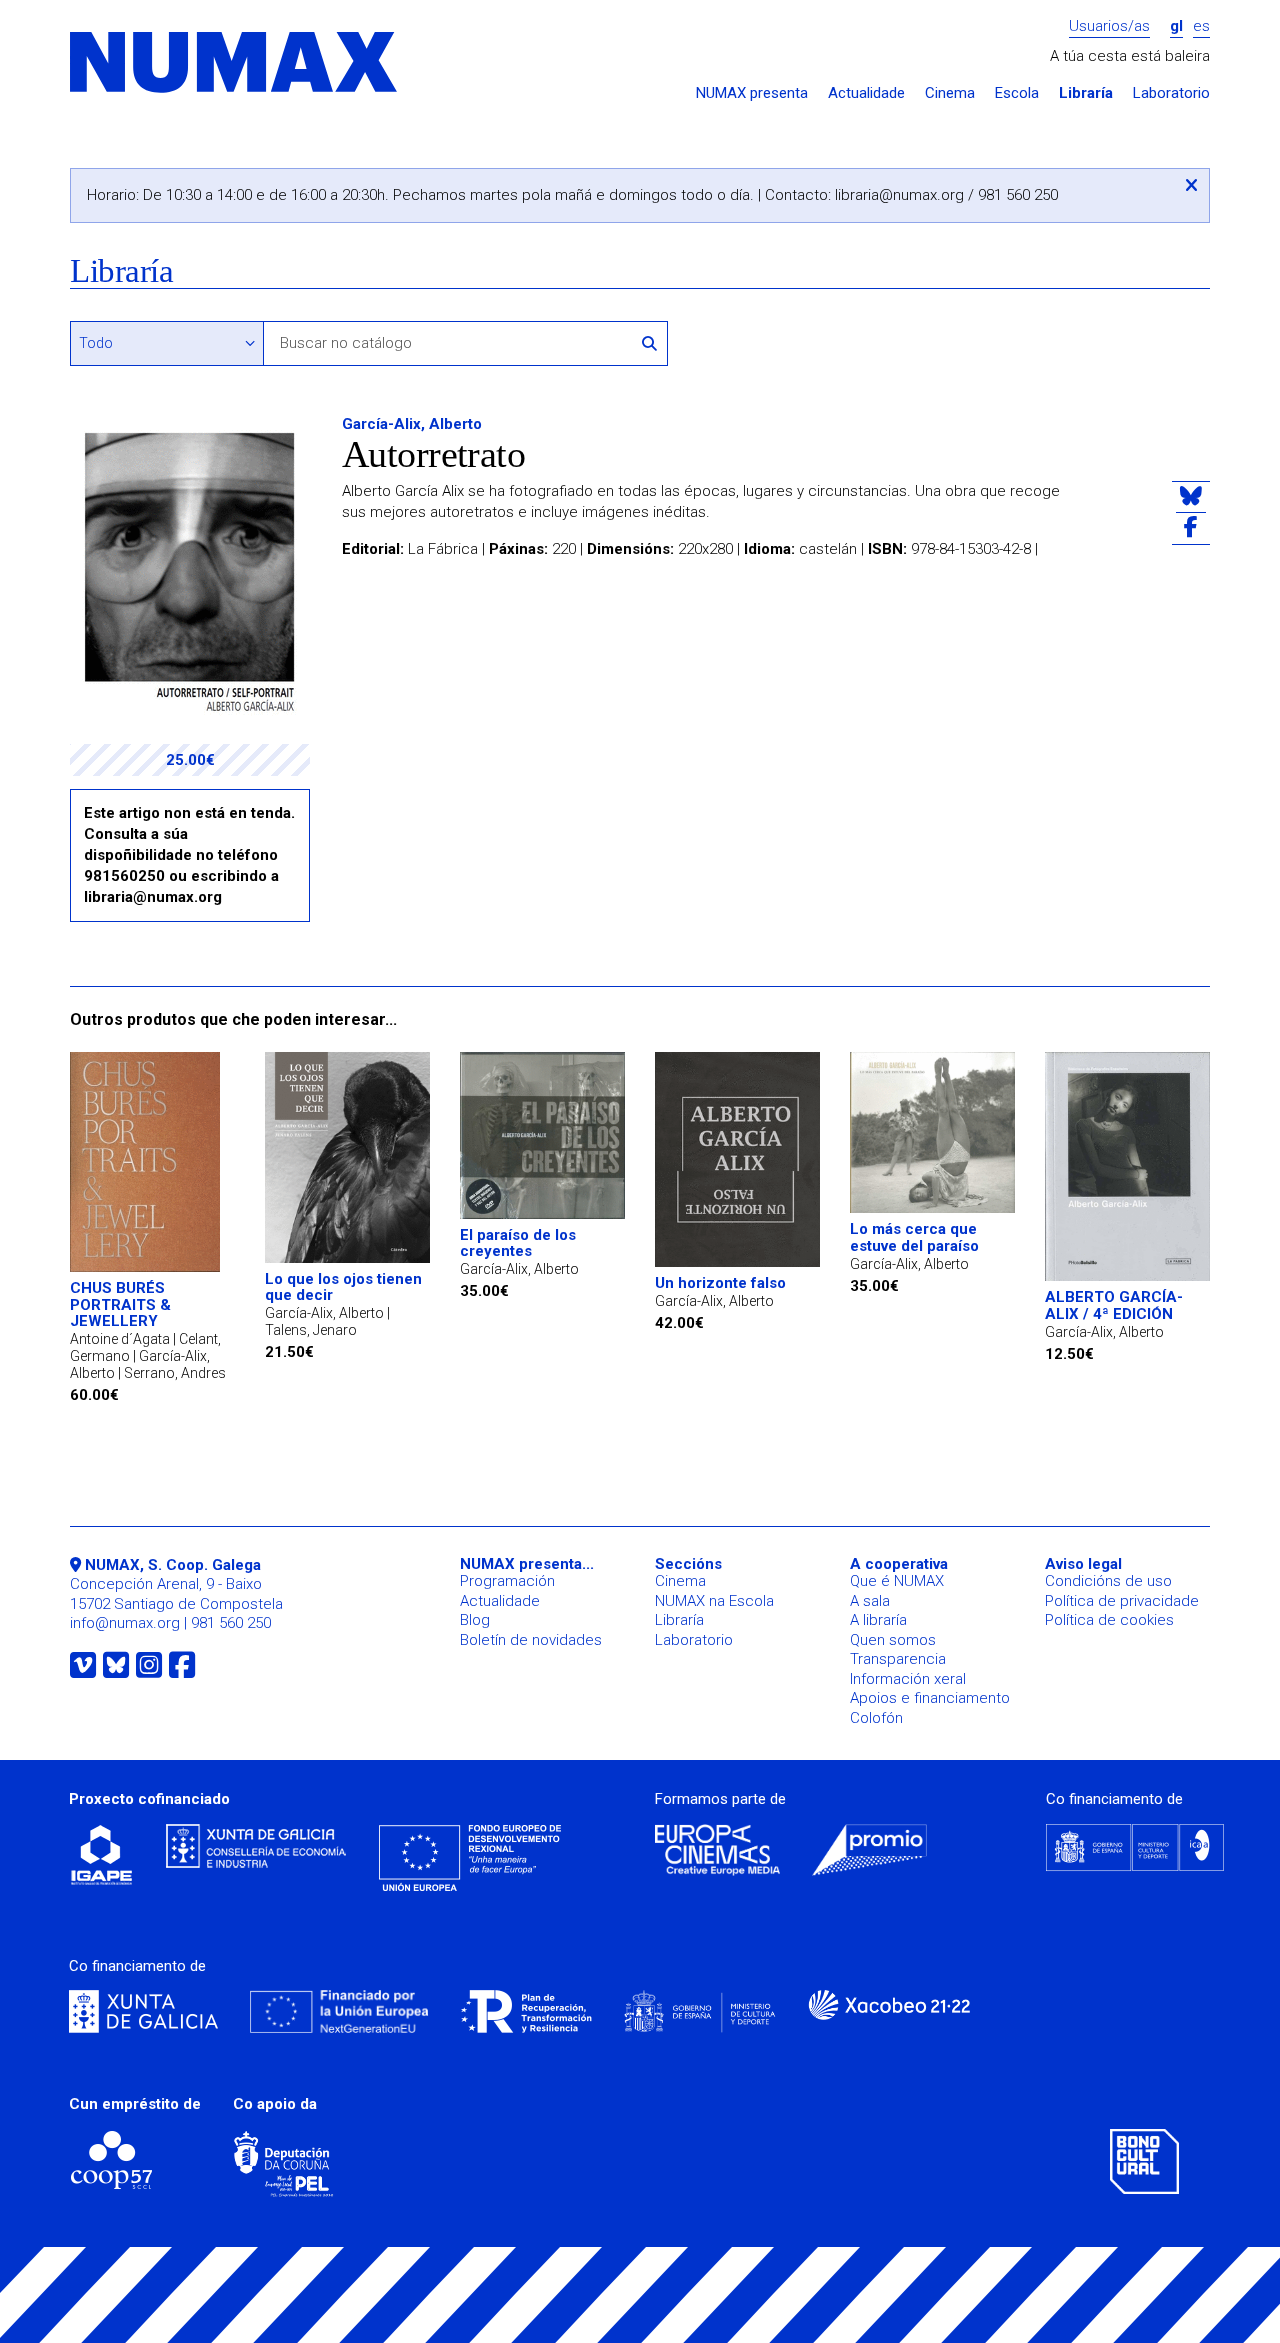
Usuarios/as (1109, 26)
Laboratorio (1171, 93)
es (1201, 26)
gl (1176, 26)
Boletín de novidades (531, 1640)
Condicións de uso (1108, 1581)
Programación (507, 1581)
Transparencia (898, 1659)
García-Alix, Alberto (412, 424)
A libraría (878, 1620)
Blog (475, 1620)
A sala (870, 1601)
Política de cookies (1109, 1620)
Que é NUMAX (897, 1581)
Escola (1017, 93)
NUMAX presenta (752, 93)
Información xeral (908, 1679)
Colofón (876, 1718)
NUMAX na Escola (714, 1601)
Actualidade (866, 93)
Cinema (950, 93)
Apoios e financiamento (930, 1698)
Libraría (1086, 93)
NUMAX (235, 63)
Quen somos (893, 1640)
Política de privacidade (1122, 1601)
